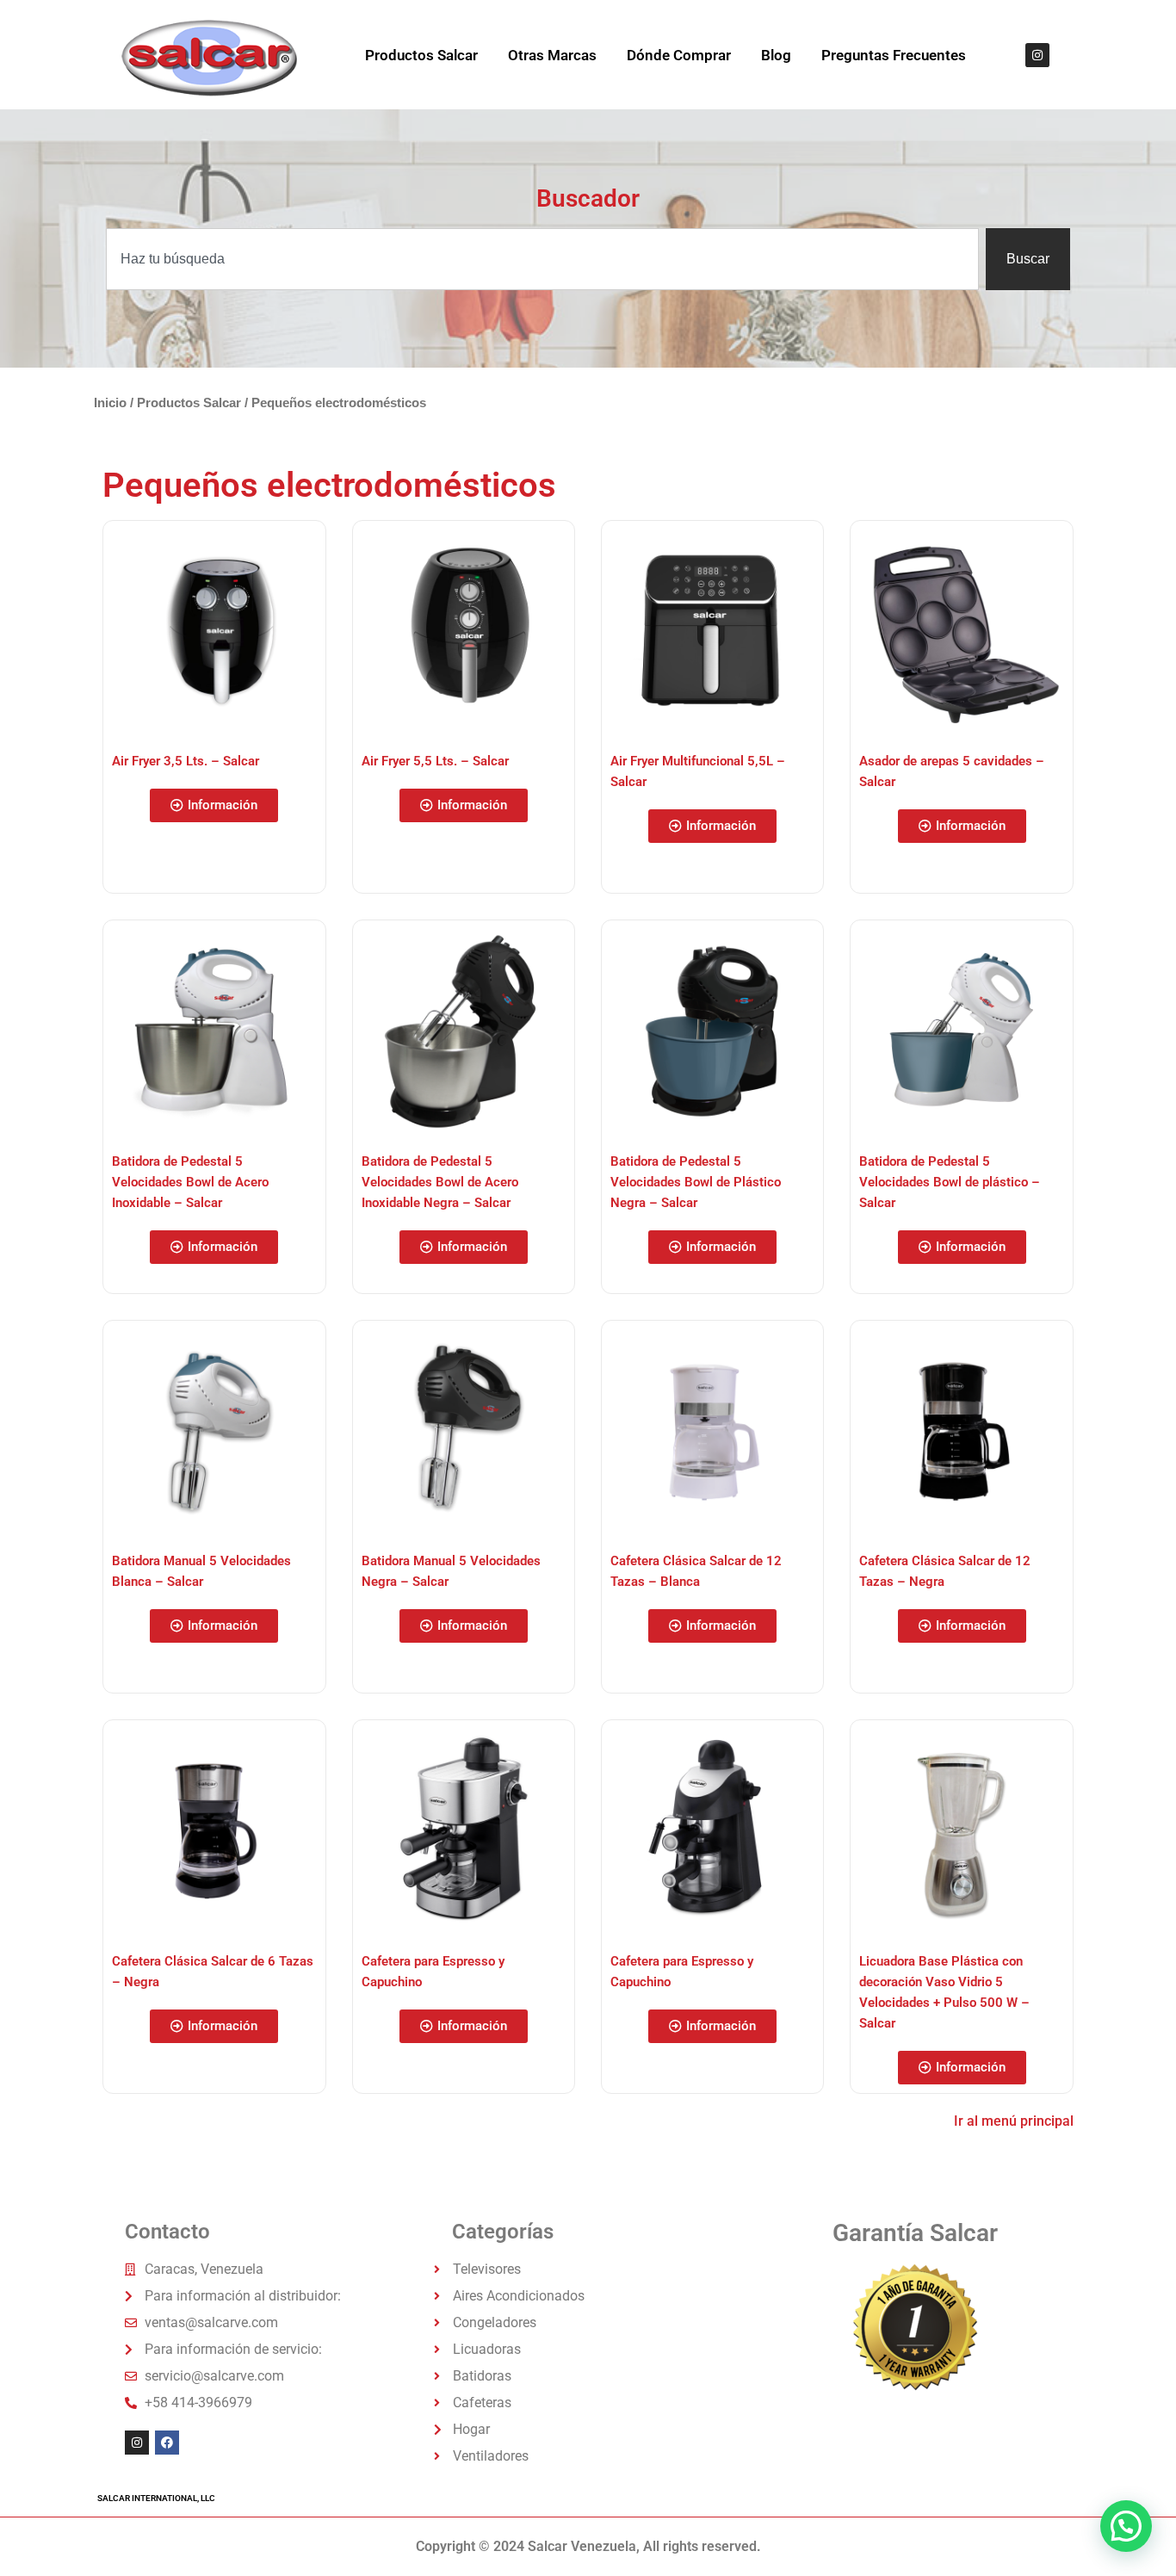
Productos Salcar (421, 55)
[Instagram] (1037, 55)
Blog (776, 55)
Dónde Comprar (679, 55)
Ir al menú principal (1014, 2121)
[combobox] (542, 259)
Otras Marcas (552, 55)
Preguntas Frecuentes (894, 55)
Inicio (110, 403)
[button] (214, 805)
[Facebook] (167, 2443)
